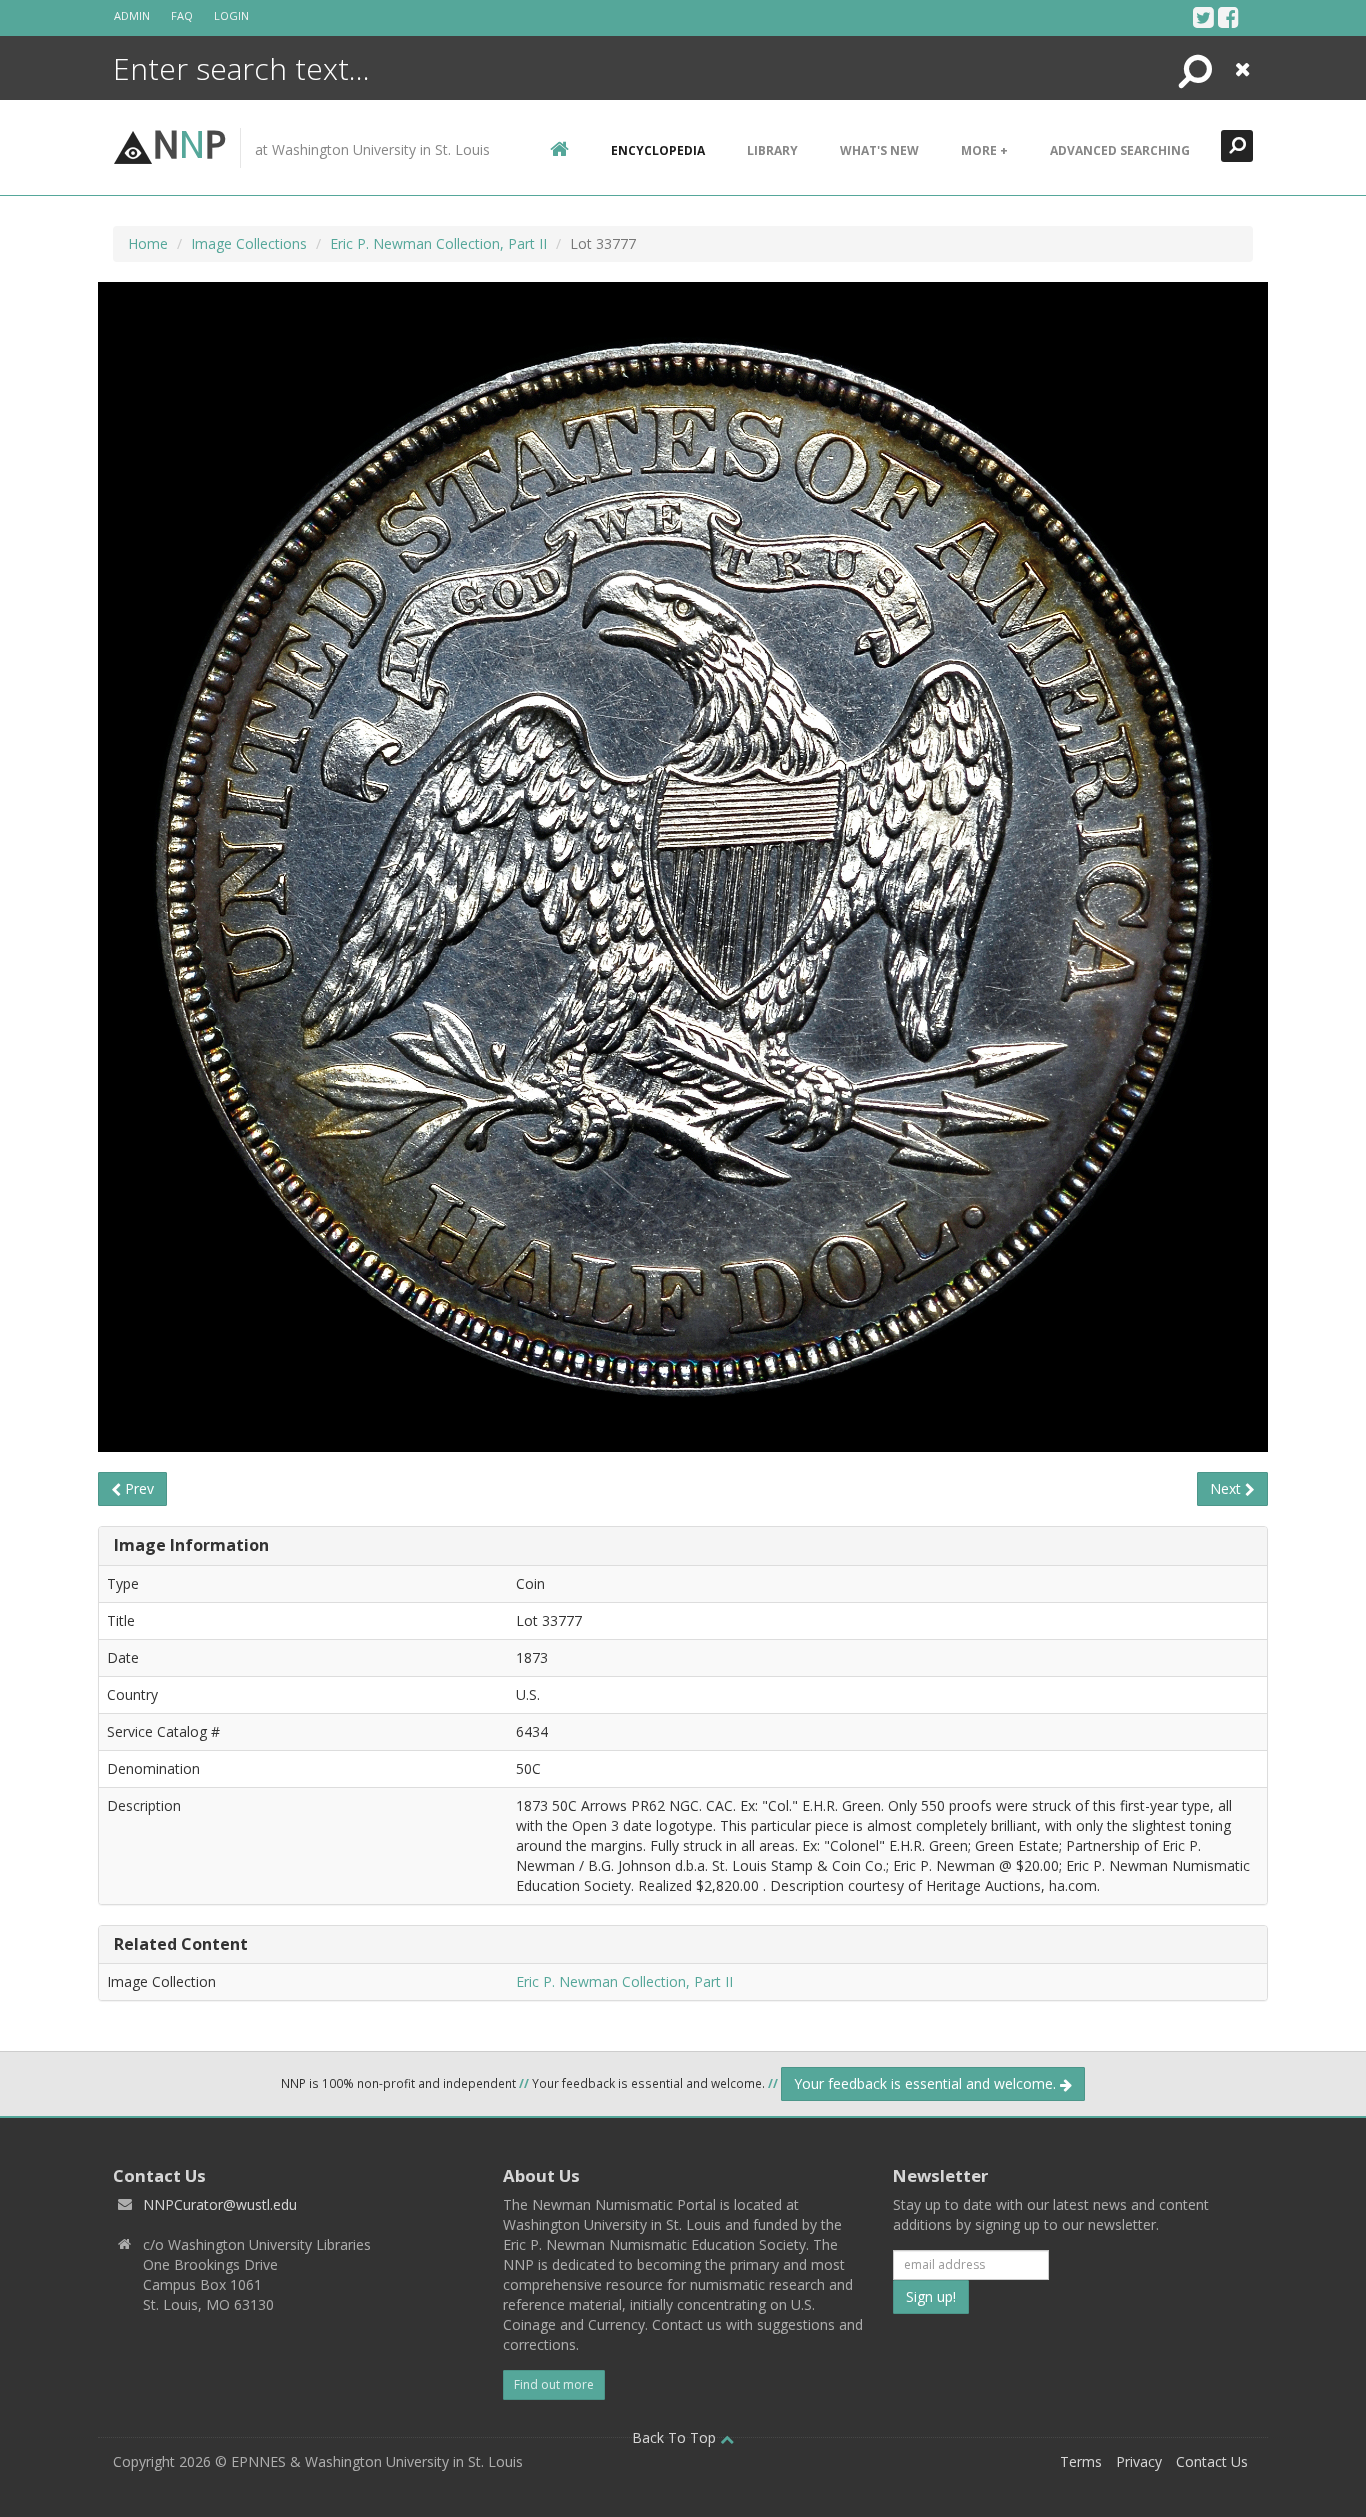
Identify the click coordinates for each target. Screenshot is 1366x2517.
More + (984, 150)
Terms (1081, 2461)
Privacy (1139, 2461)
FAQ (182, 15)
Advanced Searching (1120, 150)
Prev (137, 1488)
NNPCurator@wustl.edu (220, 2204)
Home (148, 243)
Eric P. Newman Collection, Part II (438, 243)
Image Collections (249, 243)
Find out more (554, 2384)
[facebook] (1228, 17)
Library (772, 150)
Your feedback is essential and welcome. (927, 2083)
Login (231, 15)
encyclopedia (658, 150)
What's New (879, 150)
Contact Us (1212, 2461)
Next (1227, 1488)
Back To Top (676, 2437)
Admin (132, 15)
